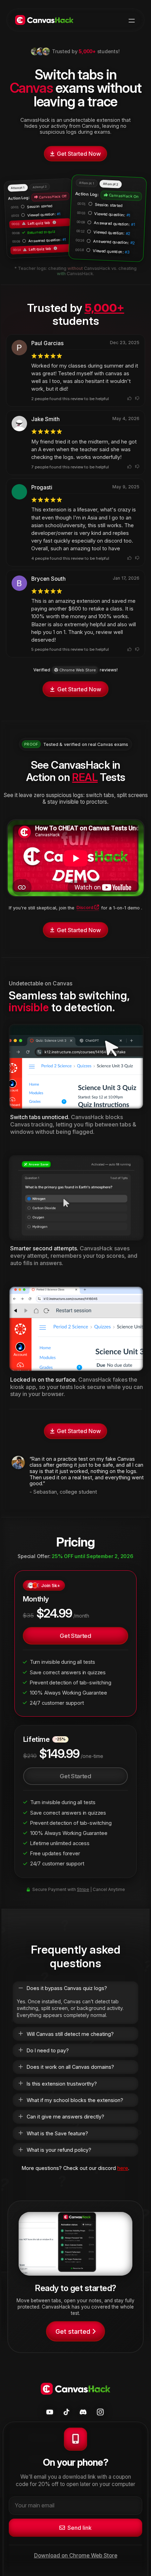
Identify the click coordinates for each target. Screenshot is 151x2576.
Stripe (83, 1889)
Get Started (75, 1636)
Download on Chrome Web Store (76, 2556)
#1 (58, 214)
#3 (127, 252)
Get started (73, 2331)
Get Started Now (79, 154)
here (123, 2168)
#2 (128, 233)
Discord (85, 907)
